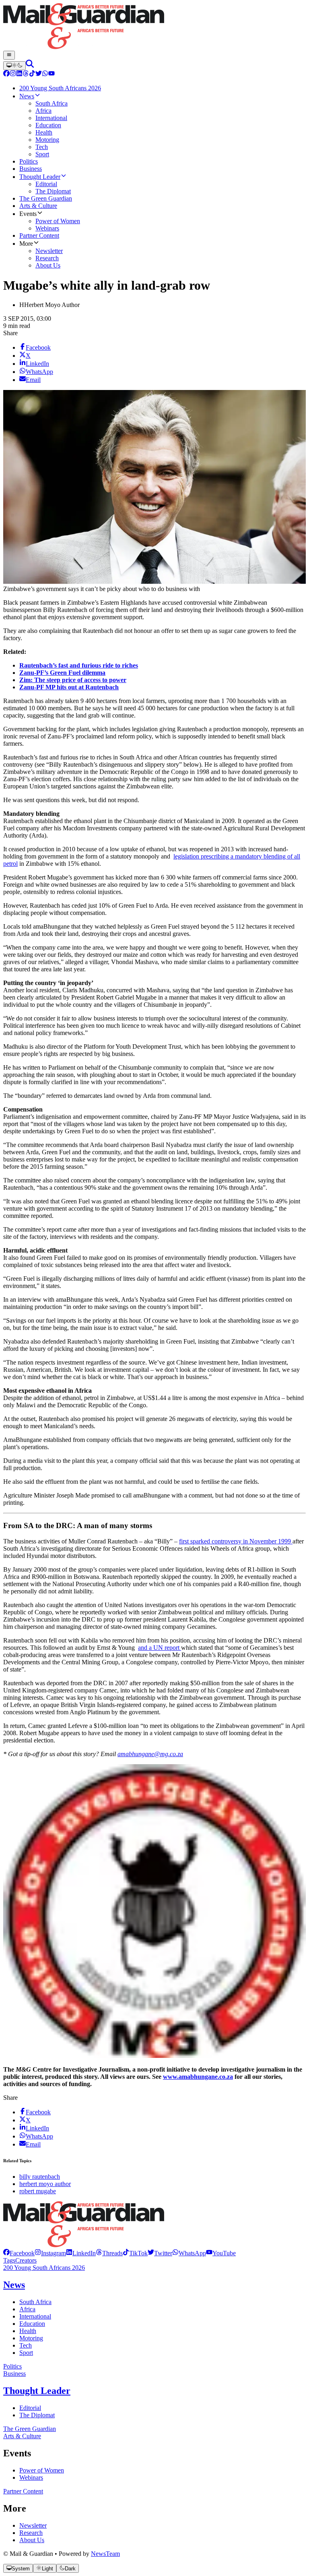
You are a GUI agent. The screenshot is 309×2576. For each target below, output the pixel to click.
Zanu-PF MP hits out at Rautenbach (69, 687)
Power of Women (42, 2470)
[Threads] (26, 74)
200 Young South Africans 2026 (44, 2268)
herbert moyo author (45, 2184)
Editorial (30, 2408)
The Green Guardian (30, 2429)
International (35, 2316)
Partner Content (23, 2491)
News (14, 2285)
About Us (32, 2540)
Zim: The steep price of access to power (73, 680)
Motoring (31, 2338)
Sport (26, 2353)
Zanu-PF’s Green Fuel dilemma (62, 673)
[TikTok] (32, 74)
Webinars (31, 2477)
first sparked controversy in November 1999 (236, 1541)
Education (32, 2324)
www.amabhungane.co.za (198, 2077)
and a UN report (160, 1648)
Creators (26, 2260)
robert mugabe (38, 2191)
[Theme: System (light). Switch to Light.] (14, 66)
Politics (12, 2366)
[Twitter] (39, 74)
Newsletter (33, 2525)
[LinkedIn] (19, 74)
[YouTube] (51, 74)
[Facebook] (6, 74)
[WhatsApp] (45, 74)
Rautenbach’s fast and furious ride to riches (79, 665)
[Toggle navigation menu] (9, 55)
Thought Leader (37, 2391)
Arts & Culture (22, 2436)
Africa (27, 2309)
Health (28, 2331)
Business (14, 2374)
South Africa (35, 2302)
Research (31, 2533)
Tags (9, 2260)
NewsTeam (105, 2554)
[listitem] (19, 2253)
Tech (26, 2345)
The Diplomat (37, 2415)
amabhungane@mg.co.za (150, 1754)
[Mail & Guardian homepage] (154, 27)
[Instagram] (13, 74)
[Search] (30, 65)
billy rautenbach (40, 2177)
